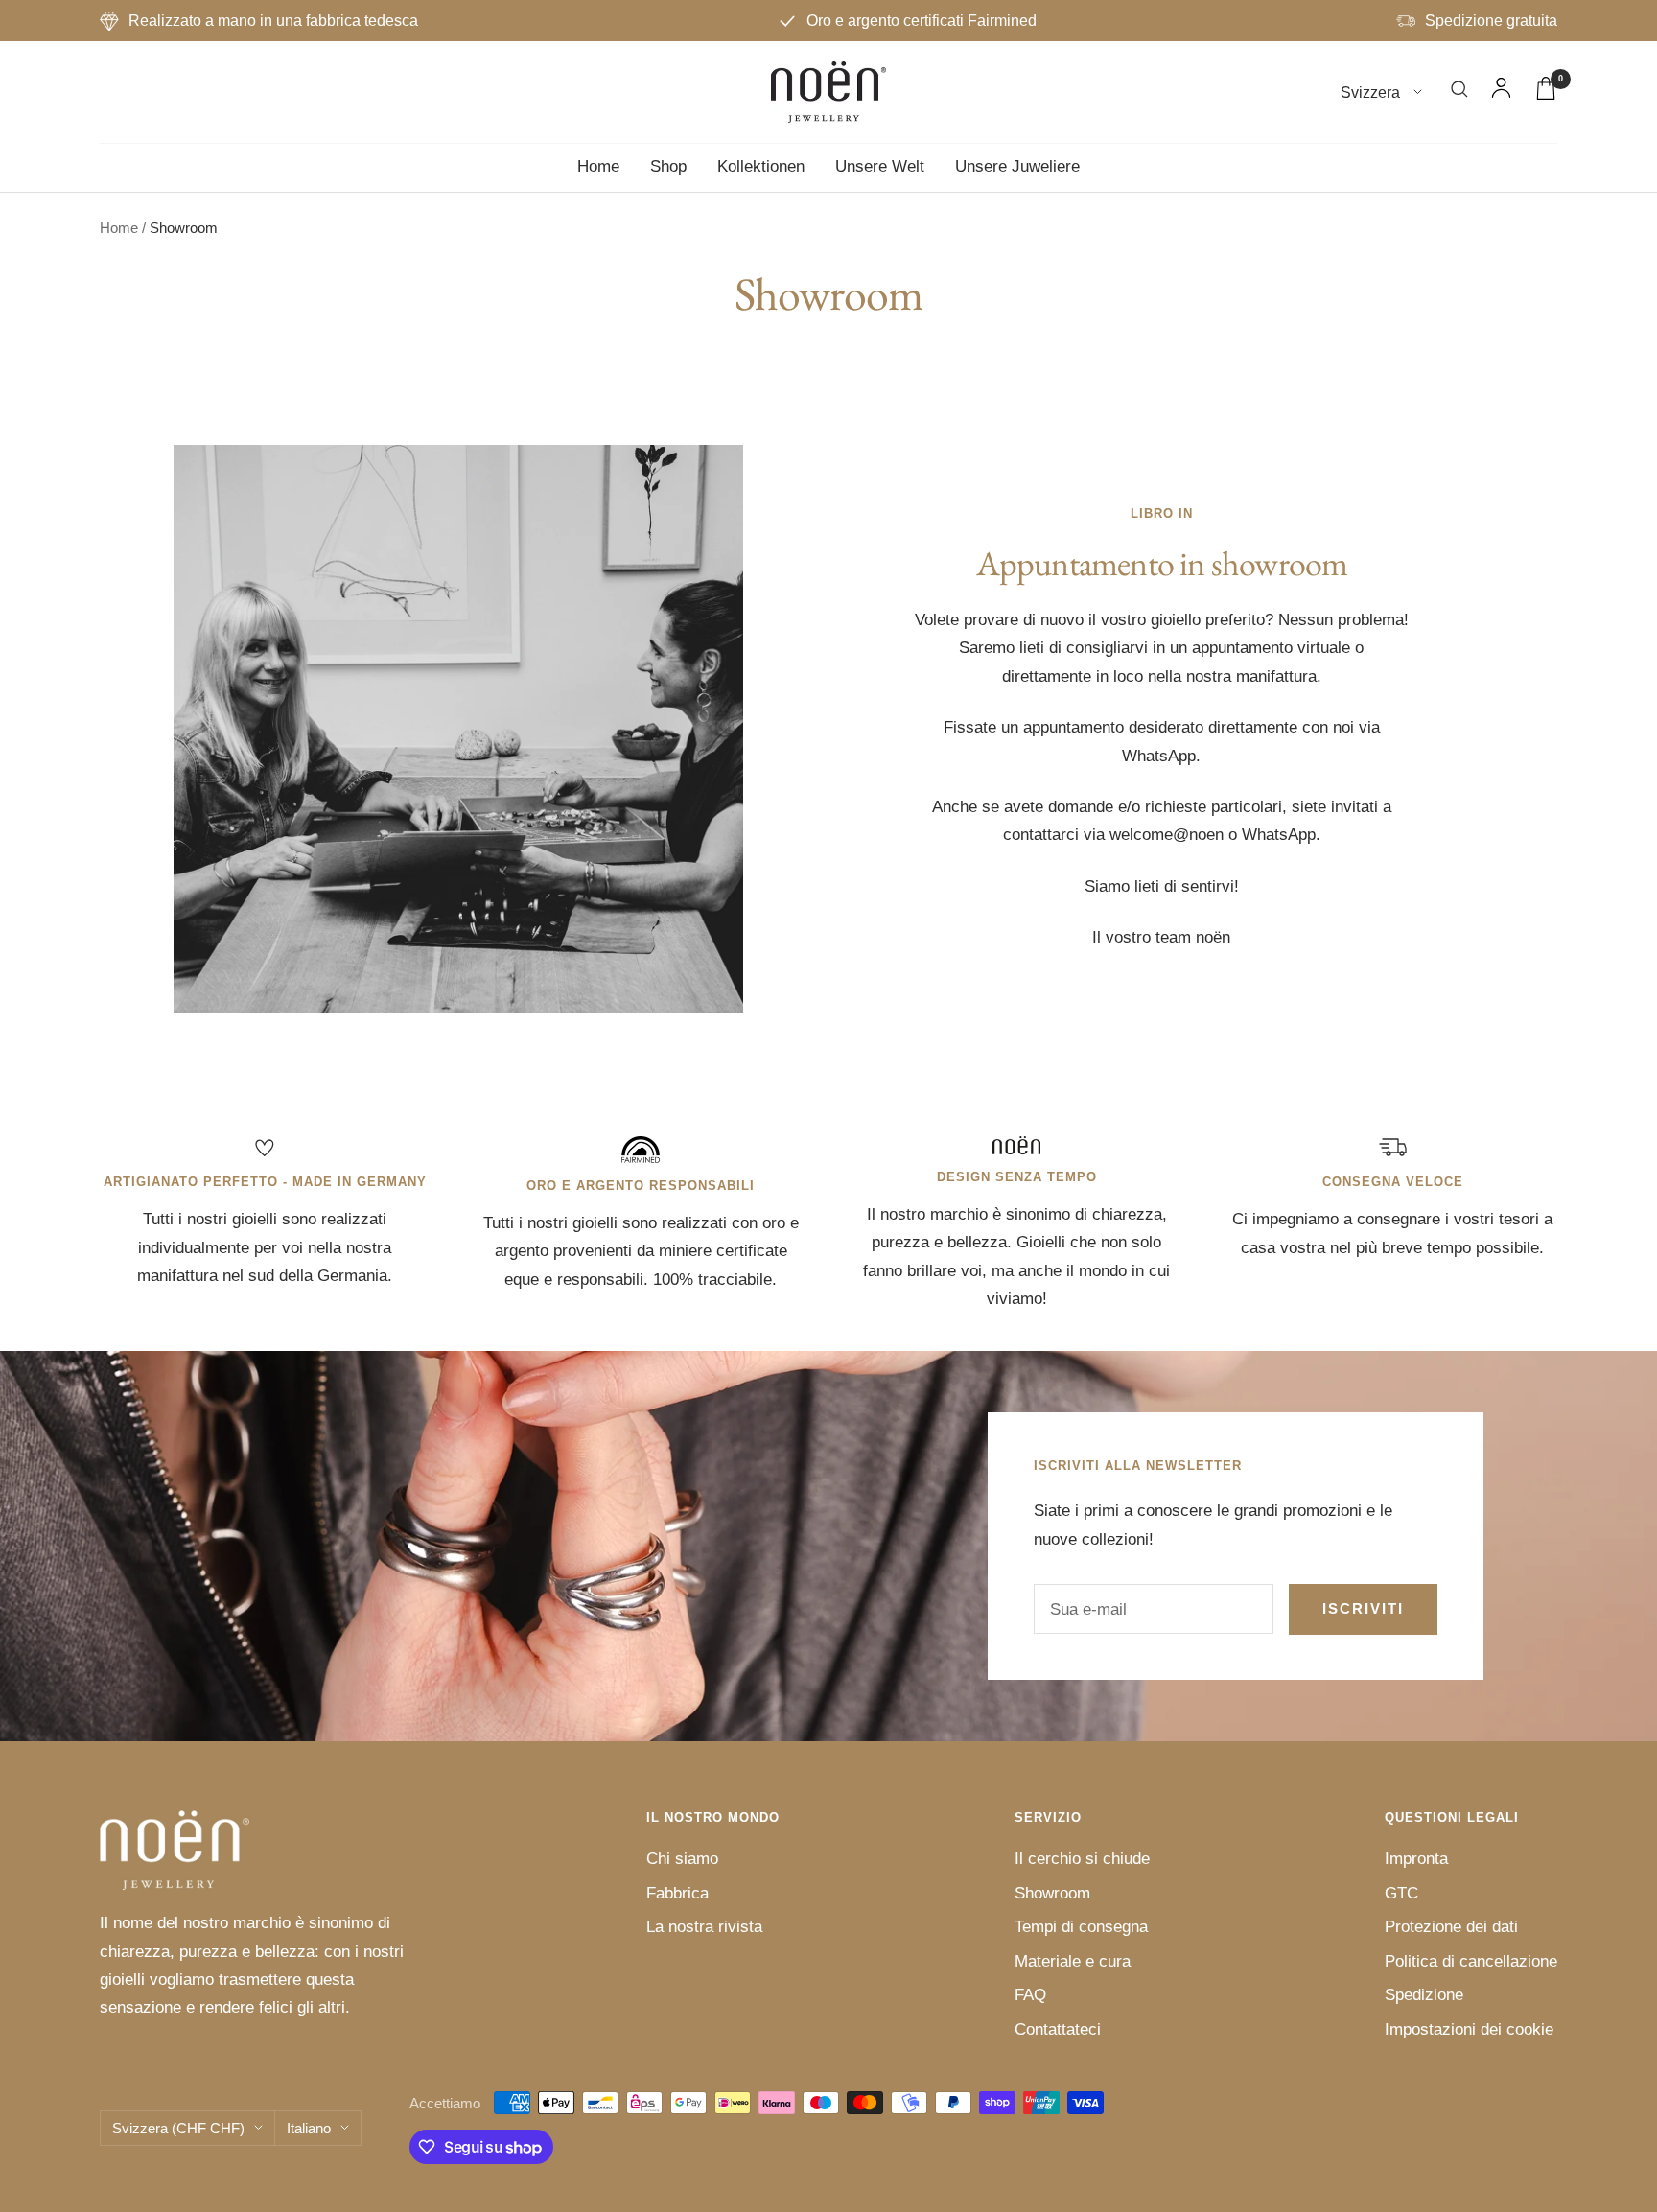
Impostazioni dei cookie (1469, 2029)
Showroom (1052, 1893)
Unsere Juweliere (1017, 166)
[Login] (1501, 92)
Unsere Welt (880, 166)
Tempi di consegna (1081, 1927)
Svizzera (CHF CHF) (178, 2128)
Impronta (1416, 1859)
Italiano (309, 2128)
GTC (1401, 1893)
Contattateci (1058, 2029)
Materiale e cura (1073, 1961)
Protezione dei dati (1451, 1927)
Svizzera (1372, 93)
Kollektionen (761, 166)
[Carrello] (1546, 93)
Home (598, 166)
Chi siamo (682, 1859)
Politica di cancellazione (1471, 1961)
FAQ (1030, 1995)
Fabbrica (677, 1893)
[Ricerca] (1459, 93)
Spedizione (1424, 1995)
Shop (668, 166)
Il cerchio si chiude (1082, 1859)
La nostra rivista (704, 1927)
